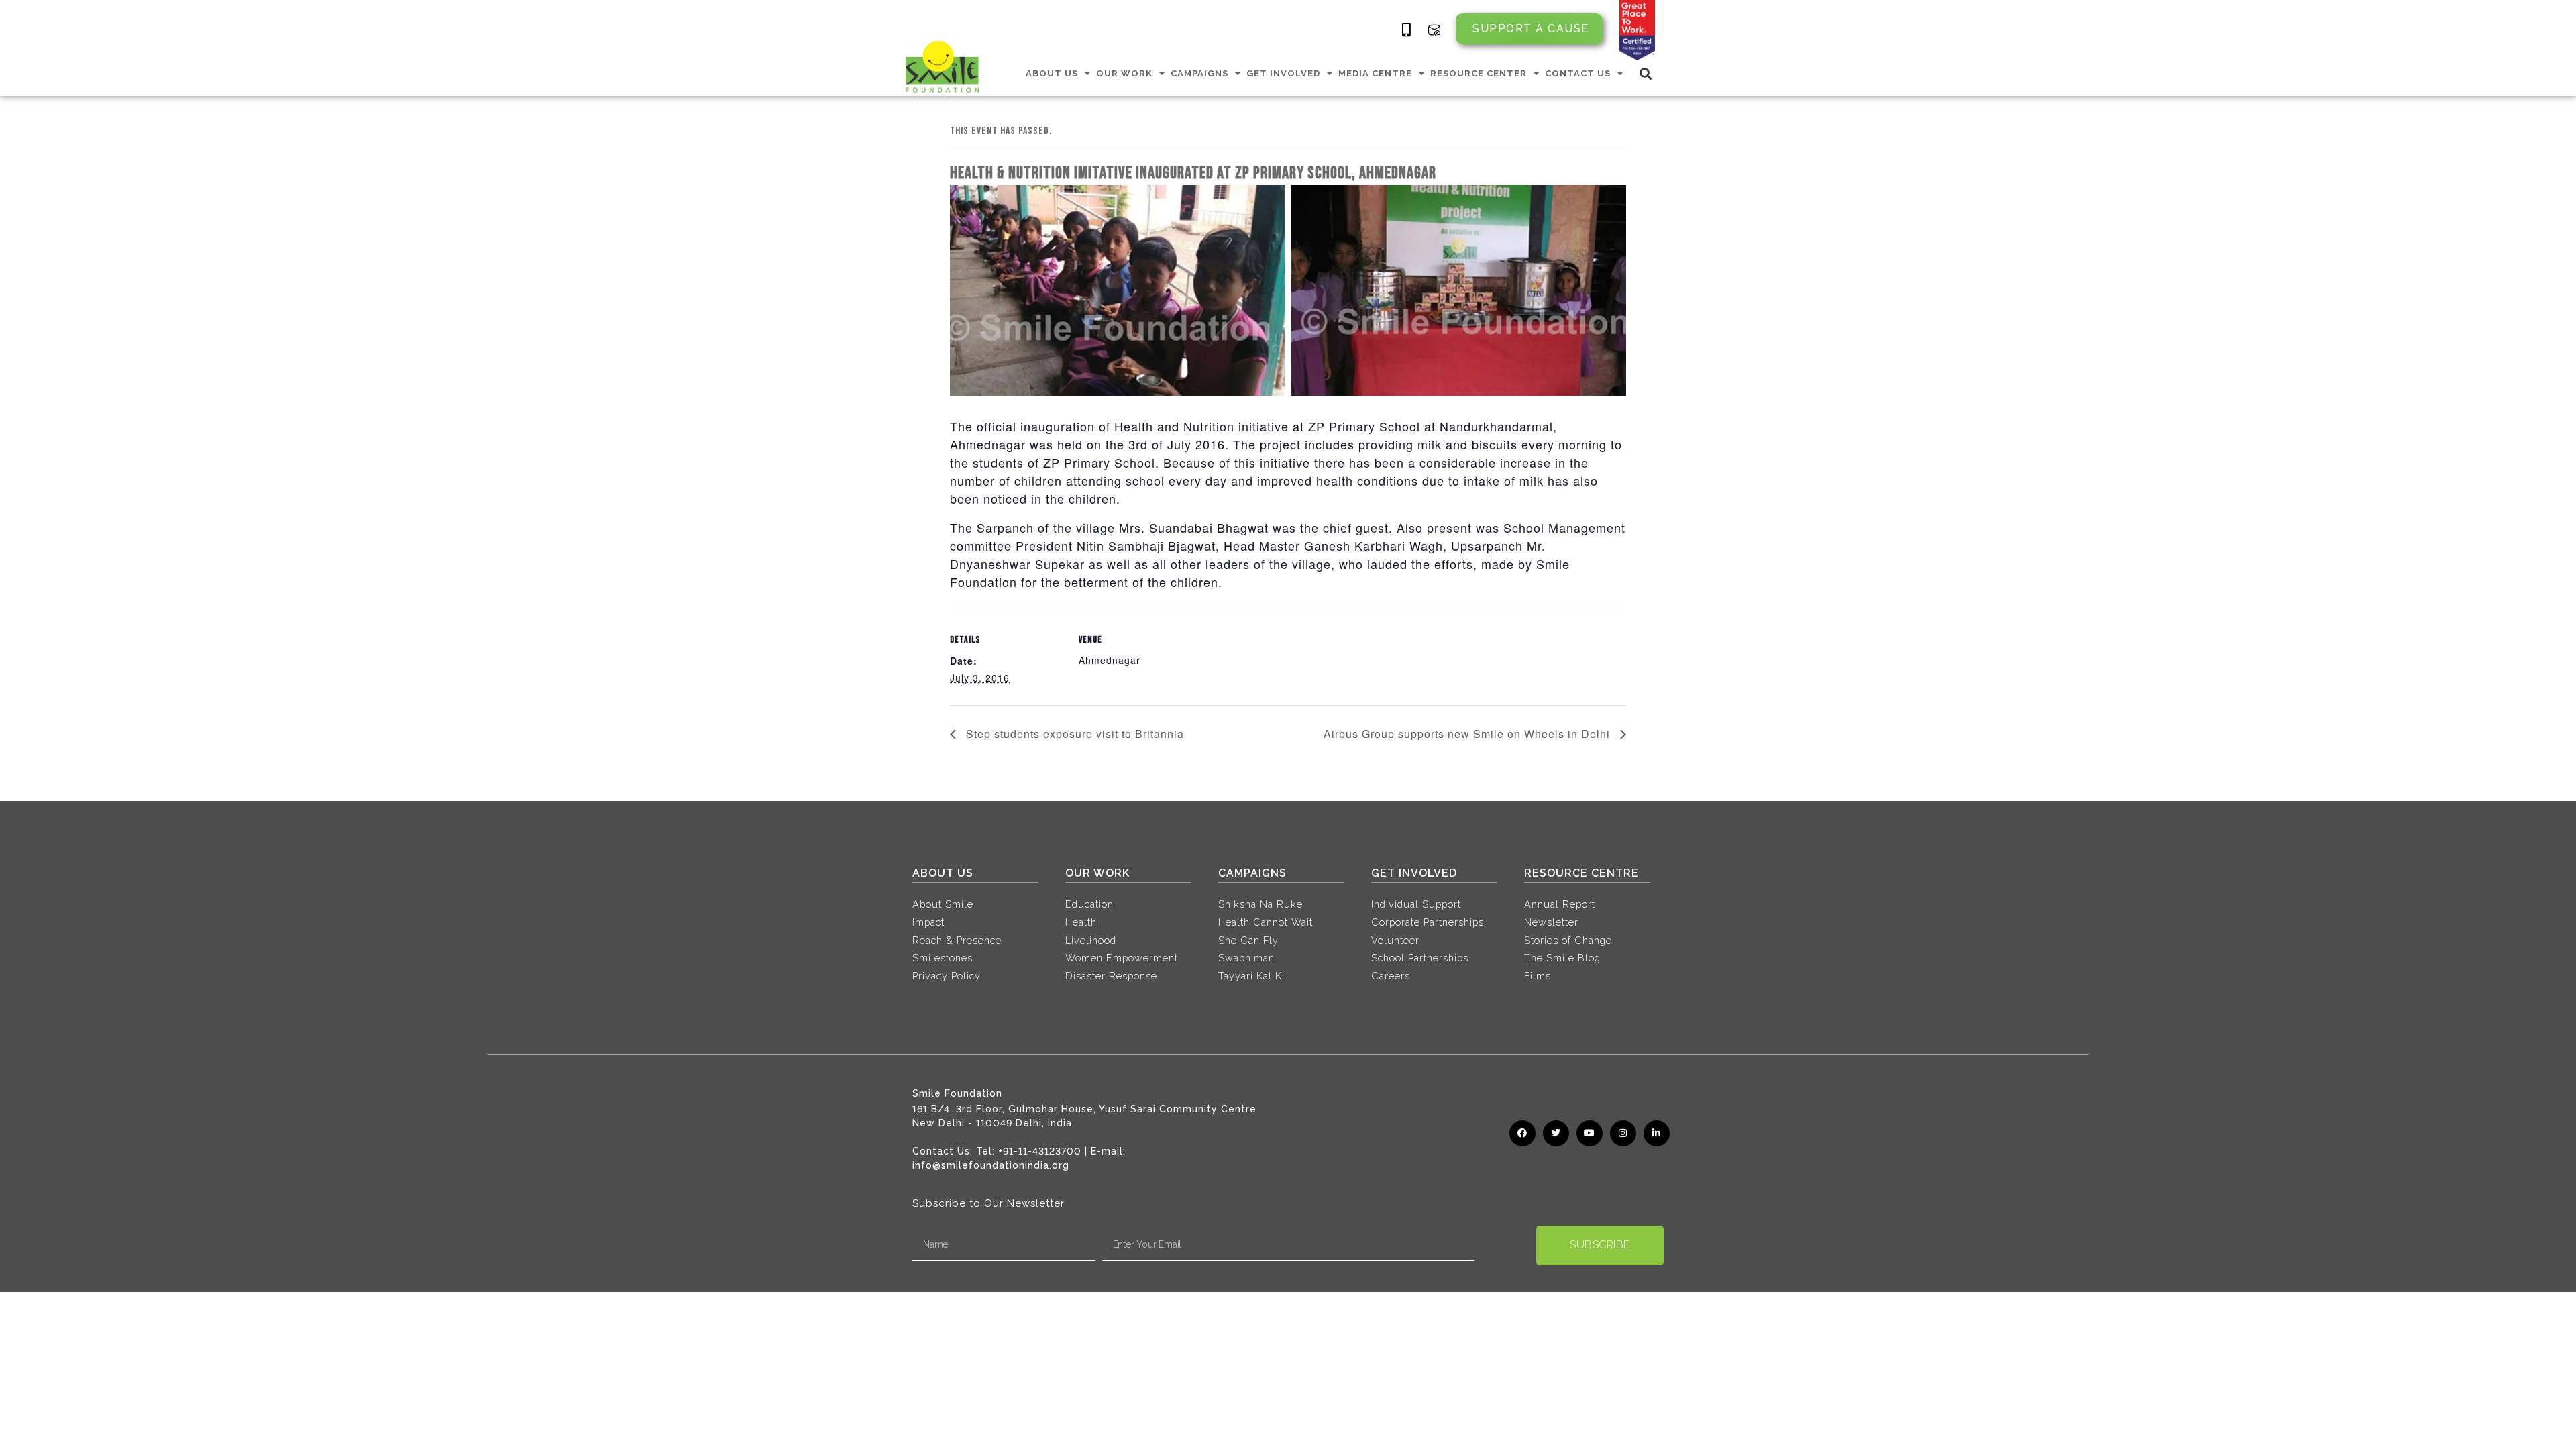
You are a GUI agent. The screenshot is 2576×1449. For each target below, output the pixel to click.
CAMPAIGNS (1199, 73)
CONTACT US (1578, 73)
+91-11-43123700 (1040, 1151)
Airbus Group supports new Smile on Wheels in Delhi (1468, 734)
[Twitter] (1556, 1133)
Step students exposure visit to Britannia (1073, 734)
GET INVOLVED (1283, 73)
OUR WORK (1124, 73)
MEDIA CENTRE (1375, 73)
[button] (1646, 73)
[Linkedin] (1657, 1133)
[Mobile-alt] (1407, 30)
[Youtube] (1590, 1133)
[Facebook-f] (1522, 1133)
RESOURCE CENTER (1479, 73)
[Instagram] (1623, 1133)
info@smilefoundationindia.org (991, 1165)
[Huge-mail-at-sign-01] (1434, 30)
